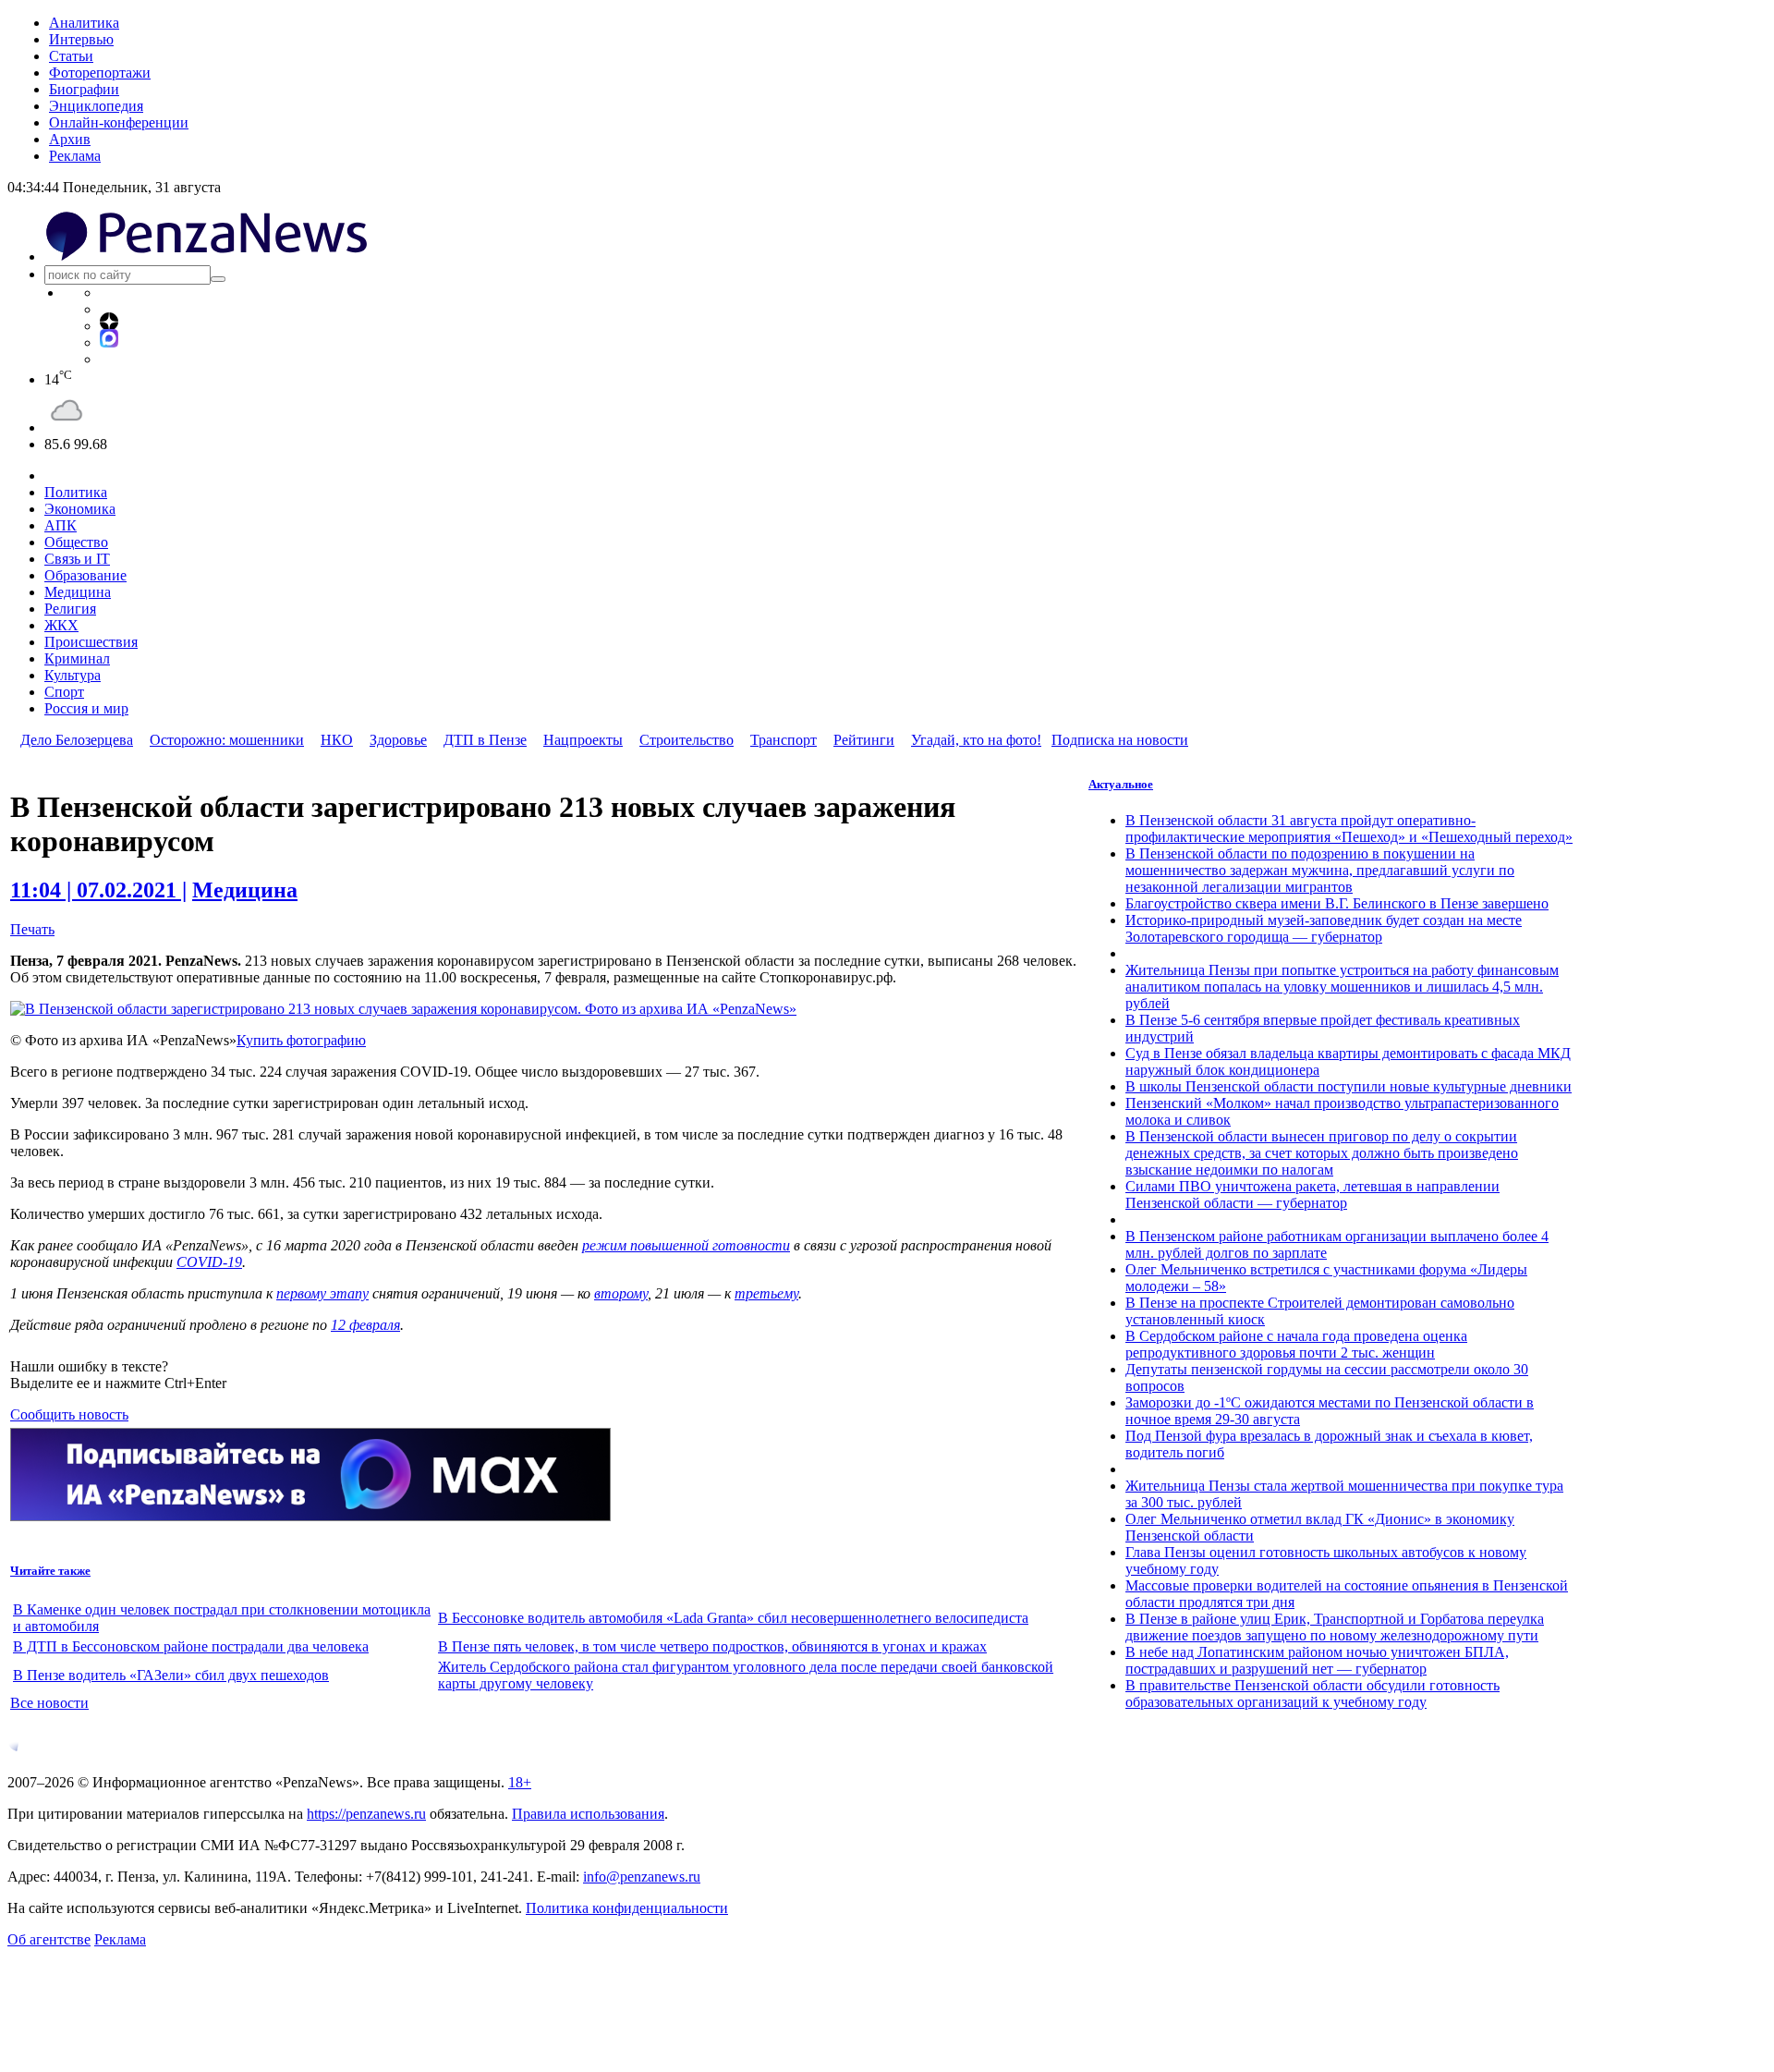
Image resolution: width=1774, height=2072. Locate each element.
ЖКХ (61, 625)
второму (621, 1293)
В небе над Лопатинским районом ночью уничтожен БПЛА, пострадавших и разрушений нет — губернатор (1317, 1660)
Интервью (81, 39)
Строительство (687, 740)
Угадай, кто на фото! (976, 740)
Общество (76, 542)
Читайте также (50, 1571)
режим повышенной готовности (686, 1245)
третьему (766, 1293)
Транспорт (784, 740)
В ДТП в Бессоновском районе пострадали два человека (191, 1646)
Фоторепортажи (100, 73)
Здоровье (398, 740)
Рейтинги (864, 740)
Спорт (64, 692)
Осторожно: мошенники (227, 740)
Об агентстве (49, 1939)
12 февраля (365, 1325)
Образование (85, 575)
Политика (76, 492)
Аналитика (84, 23)
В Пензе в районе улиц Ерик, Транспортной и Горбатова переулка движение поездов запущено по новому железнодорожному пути (1335, 1627)
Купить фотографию (301, 1040)
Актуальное (1121, 784)
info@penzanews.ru (642, 1877)
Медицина (78, 592)
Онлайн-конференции (119, 122)
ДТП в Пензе (485, 740)
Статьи (71, 56)
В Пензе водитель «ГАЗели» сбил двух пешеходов (171, 1675)
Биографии (84, 89)
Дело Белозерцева (77, 740)
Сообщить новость (69, 1414)
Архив (70, 139)
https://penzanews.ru (366, 1814)
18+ (520, 1782)
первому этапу (322, 1293)
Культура (73, 675)
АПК (61, 525)
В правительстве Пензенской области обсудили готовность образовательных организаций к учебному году (1312, 1694)
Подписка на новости (1120, 740)
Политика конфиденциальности (627, 1908)
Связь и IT (77, 559)
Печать (32, 929)
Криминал (77, 658)
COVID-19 (209, 1262)
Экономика (80, 509)
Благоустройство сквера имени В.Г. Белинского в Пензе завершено (1337, 903)
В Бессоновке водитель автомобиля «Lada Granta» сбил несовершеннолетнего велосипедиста (733, 1618)
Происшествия (91, 642)
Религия (70, 609)
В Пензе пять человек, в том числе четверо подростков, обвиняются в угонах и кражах (712, 1646)
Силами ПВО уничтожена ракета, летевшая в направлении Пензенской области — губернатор (1312, 1194)
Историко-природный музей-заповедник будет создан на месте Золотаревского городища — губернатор (1324, 928)
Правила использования (588, 1814)
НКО (337, 740)
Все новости (49, 1703)
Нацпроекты (583, 740)
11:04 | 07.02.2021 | (98, 890)
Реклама (75, 156)
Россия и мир (86, 708)
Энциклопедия (96, 106)
